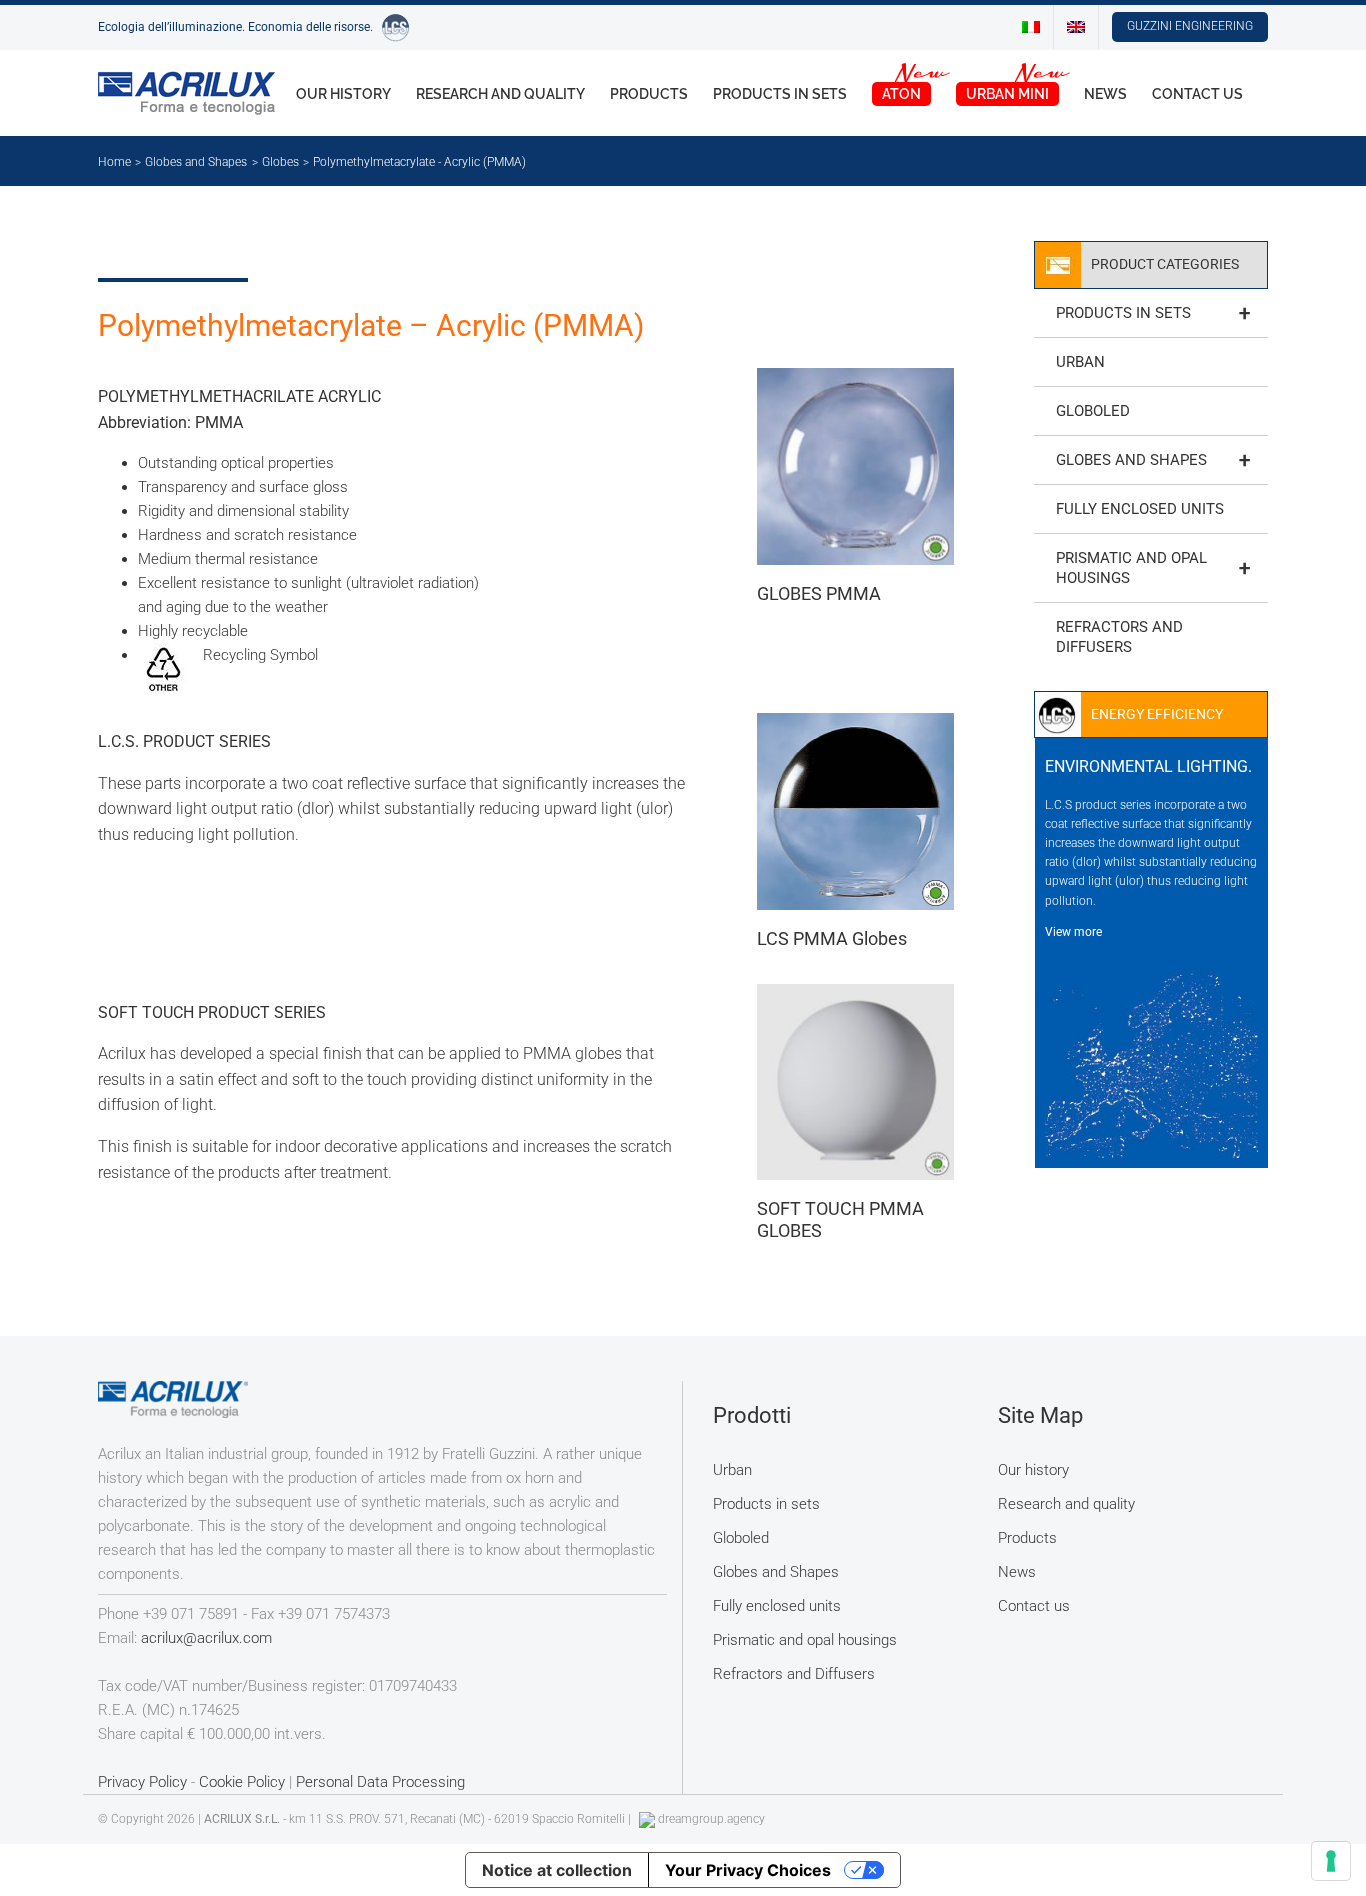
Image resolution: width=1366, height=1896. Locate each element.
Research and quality (1066, 1504)
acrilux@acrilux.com (206, 1638)
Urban (1080, 362)
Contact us (1034, 1606)
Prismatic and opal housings (1153, 568)
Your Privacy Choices (748, 1870)
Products (1027, 1538)
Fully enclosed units (1140, 509)
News (1017, 1572)
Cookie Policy (242, 1782)
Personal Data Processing (380, 1782)
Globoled (1093, 411)
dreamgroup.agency (711, 1819)
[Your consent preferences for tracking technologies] (1331, 1861)
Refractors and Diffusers (1119, 637)
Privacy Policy (142, 1782)
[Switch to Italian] (1031, 27)
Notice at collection (557, 1870)
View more (1073, 932)
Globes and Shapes (1153, 460)
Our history (1033, 1470)
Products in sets (1153, 313)
